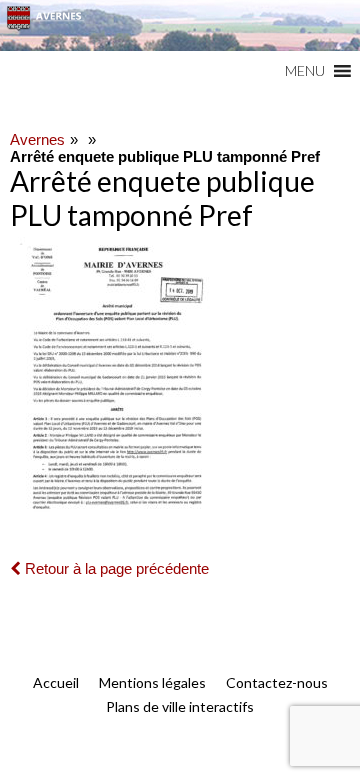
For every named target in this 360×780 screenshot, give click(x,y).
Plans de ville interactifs (180, 706)
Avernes (37, 139)
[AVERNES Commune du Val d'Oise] (180, 25)
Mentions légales (152, 682)
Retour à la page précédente (115, 568)
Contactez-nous (277, 682)
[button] (305, 71)
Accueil (56, 682)
